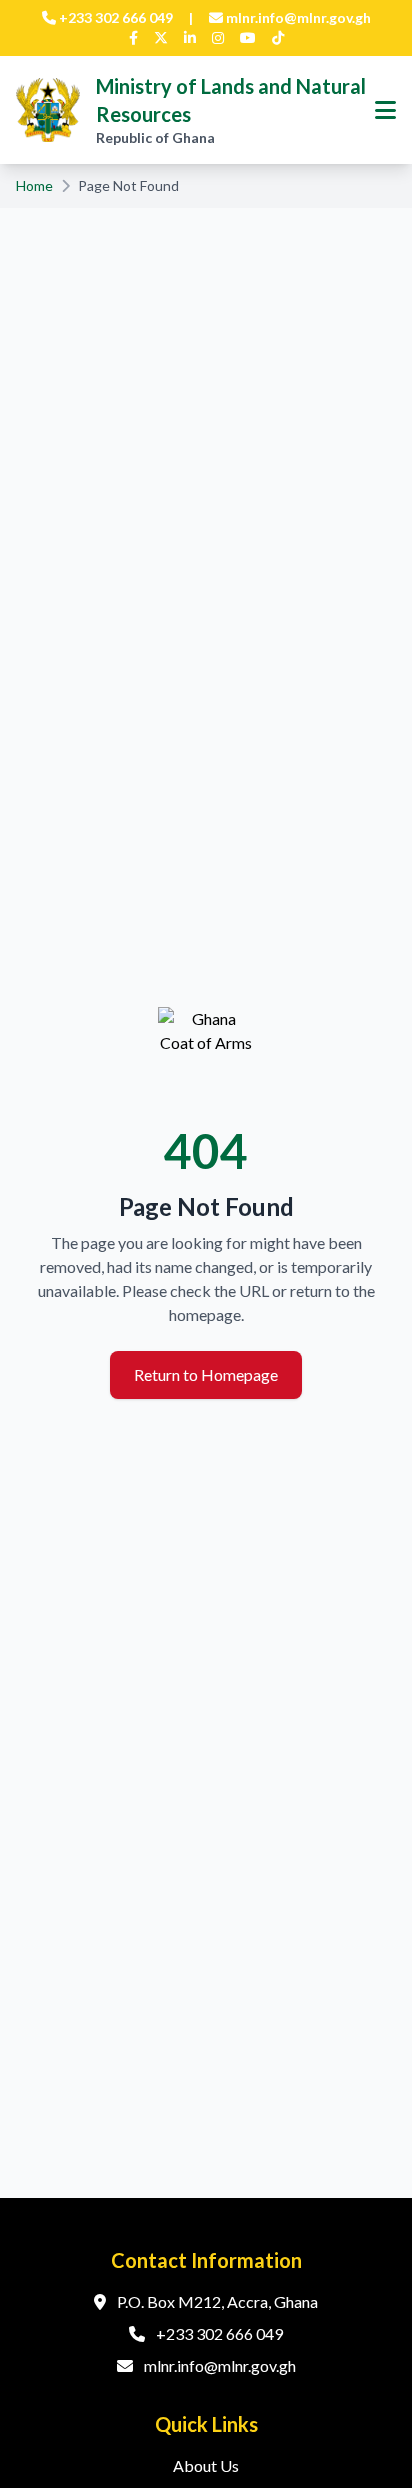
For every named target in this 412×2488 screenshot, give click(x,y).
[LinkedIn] (190, 38)
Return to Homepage (206, 1374)
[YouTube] (248, 38)
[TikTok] (278, 38)
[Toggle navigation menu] (385, 110)
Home (34, 185)
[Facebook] (133, 38)
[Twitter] (161, 38)
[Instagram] (218, 38)
